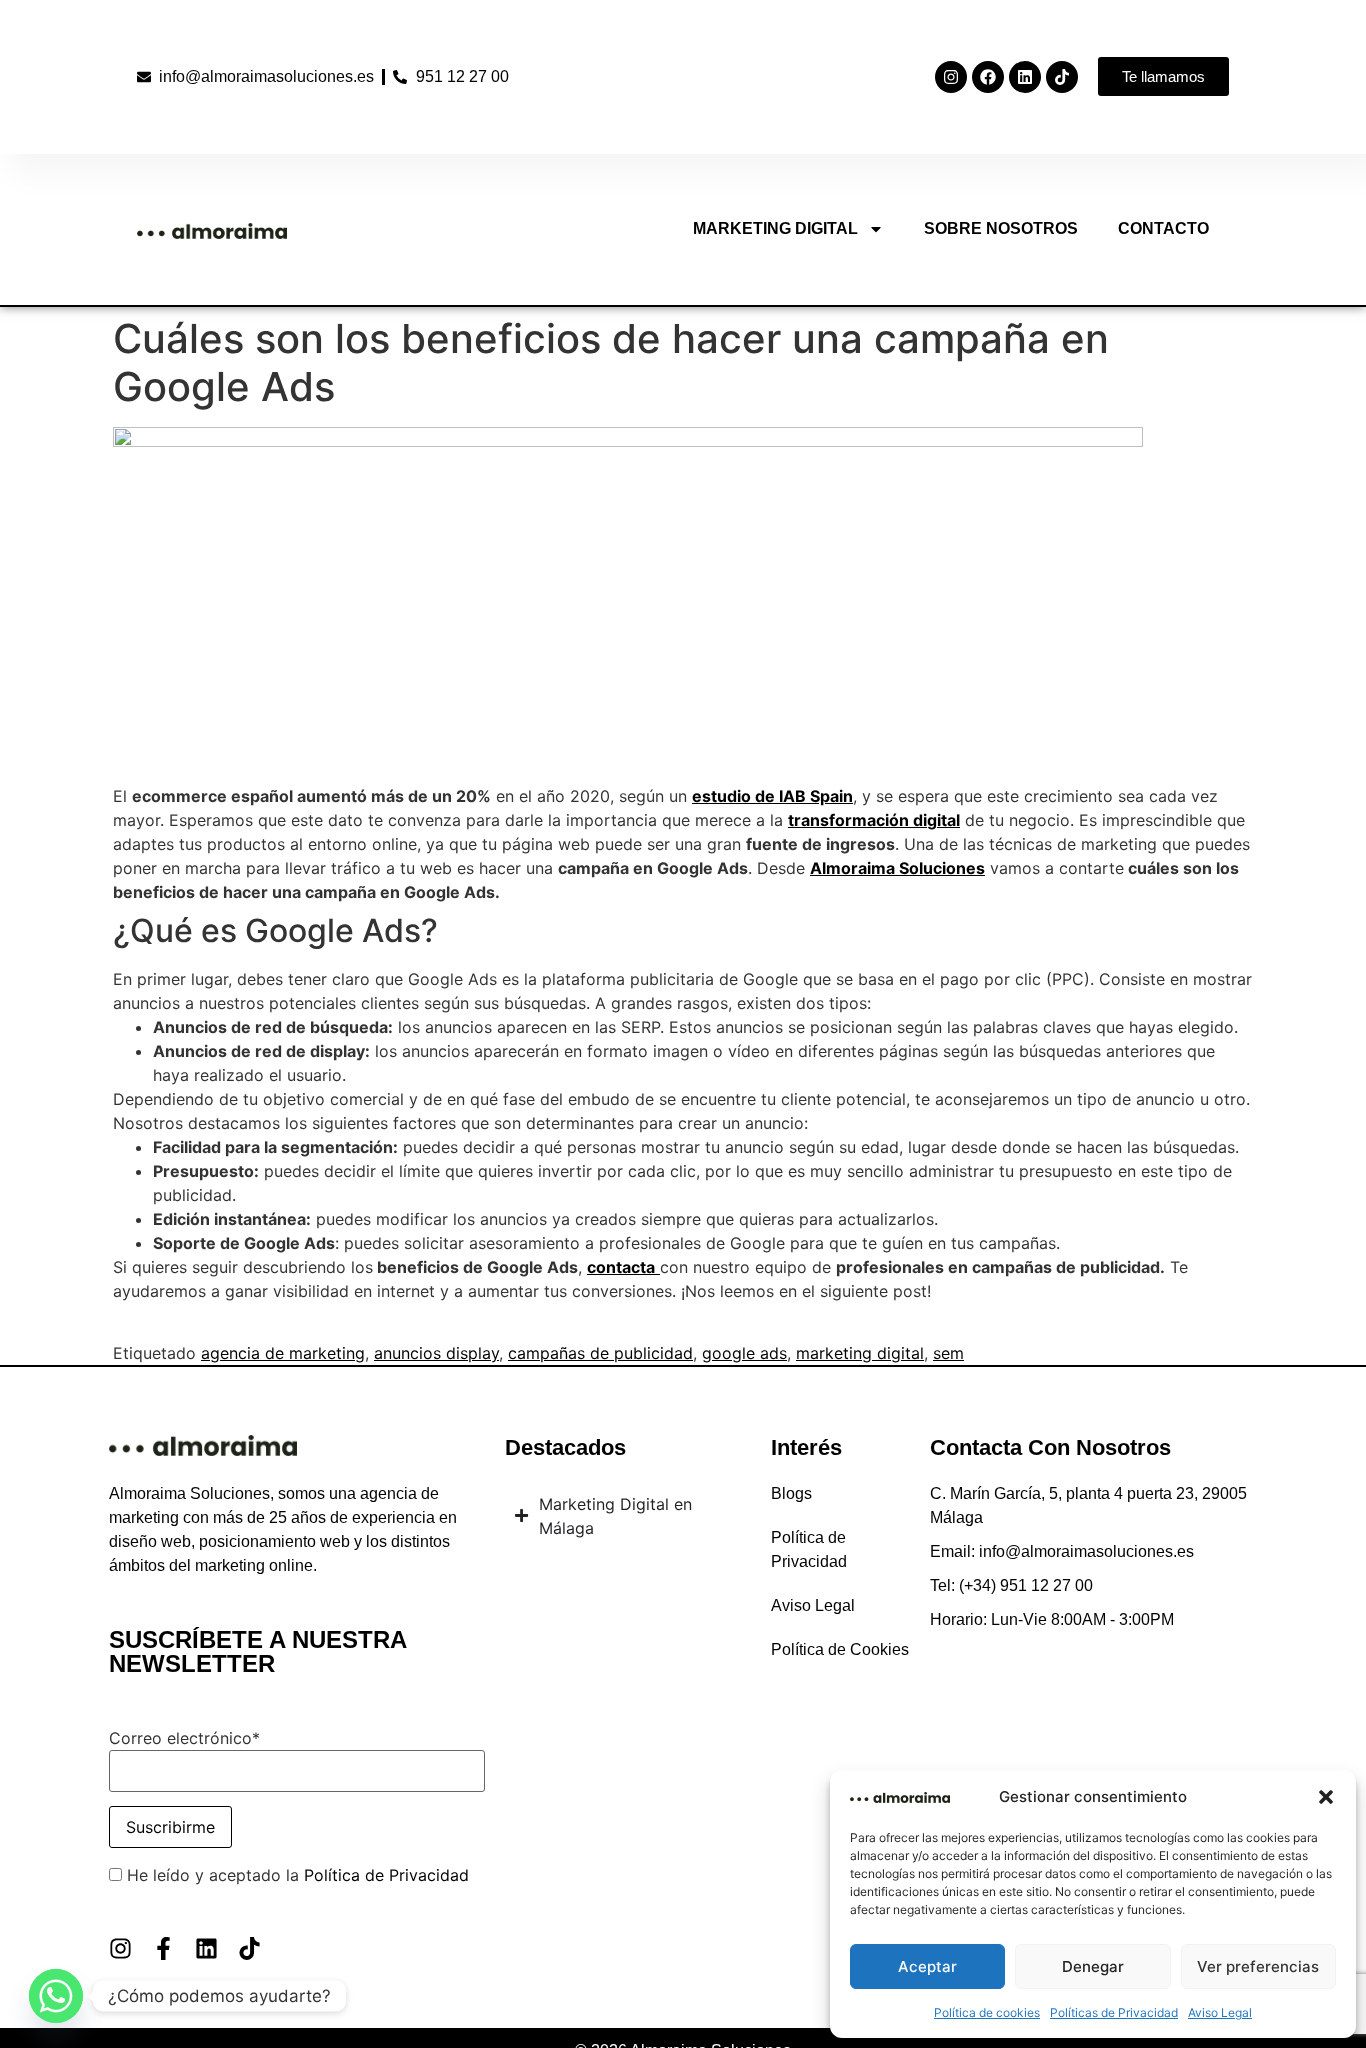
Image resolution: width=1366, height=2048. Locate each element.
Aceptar (927, 1966)
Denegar (1093, 1966)
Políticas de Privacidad (1114, 2012)
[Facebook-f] (163, 1948)
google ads (744, 1353)
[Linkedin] (1025, 77)
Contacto (1163, 228)
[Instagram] (951, 77)
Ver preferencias (1258, 1966)
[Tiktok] (1062, 77)
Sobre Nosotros (1001, 228)
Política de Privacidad (386, 1875)
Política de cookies (987, 2012)
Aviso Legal (1220, 2012)
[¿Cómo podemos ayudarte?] (56, 1996)
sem (948, 1353)
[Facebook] (988, 77)
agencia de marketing (283, 1353)
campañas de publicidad (600, 1353)
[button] (1326, 1797)
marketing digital (860, 1353)
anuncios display (436, 1353)
